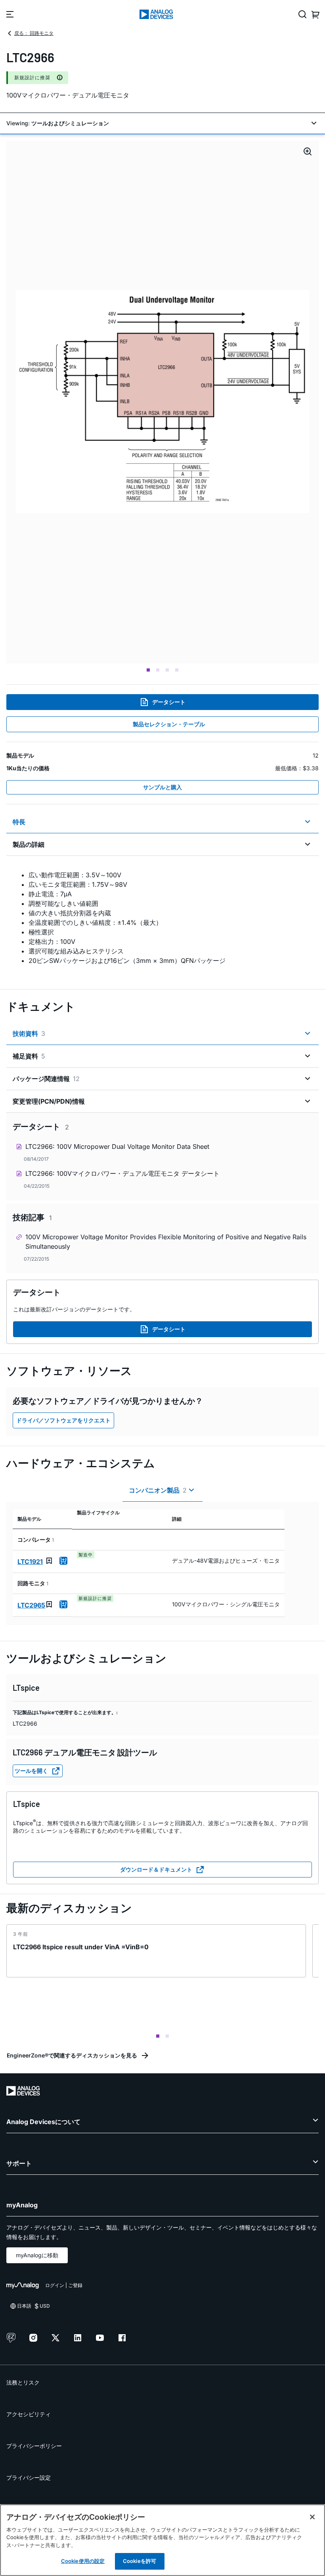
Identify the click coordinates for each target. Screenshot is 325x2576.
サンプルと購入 (162, 787)
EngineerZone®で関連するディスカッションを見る (72, 2055)
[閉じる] (312, 2517)
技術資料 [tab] (29, 1033)
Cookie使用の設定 (83, 2561)
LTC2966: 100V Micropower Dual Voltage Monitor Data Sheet (117, 1146)
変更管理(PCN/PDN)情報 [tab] (49, 1101)
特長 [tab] (19, 822)
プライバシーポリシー (34, 2446)
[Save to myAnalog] (49, 1561)
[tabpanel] (162, 918)
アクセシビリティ (29, 2414)
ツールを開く (31, 1771)
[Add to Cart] (63, 1561)
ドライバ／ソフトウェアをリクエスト (63, 1420)
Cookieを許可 (140, 2561)
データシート (169, 702)
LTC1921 (30, 1562)
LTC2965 (31, 1605)
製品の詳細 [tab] (29, 844)
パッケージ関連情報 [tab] (46, 1079)
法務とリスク (23, 2382)
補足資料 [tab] (29, 1056)
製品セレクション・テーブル (169, 724)
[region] (162, 2540)
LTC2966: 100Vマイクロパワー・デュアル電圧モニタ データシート (122, 1173)
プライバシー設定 (29, 2477)
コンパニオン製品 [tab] (158, 1490)
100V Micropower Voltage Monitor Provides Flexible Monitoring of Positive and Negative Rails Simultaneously (166, 1242)
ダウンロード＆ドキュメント (156, 1869)
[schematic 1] (162, 402)
